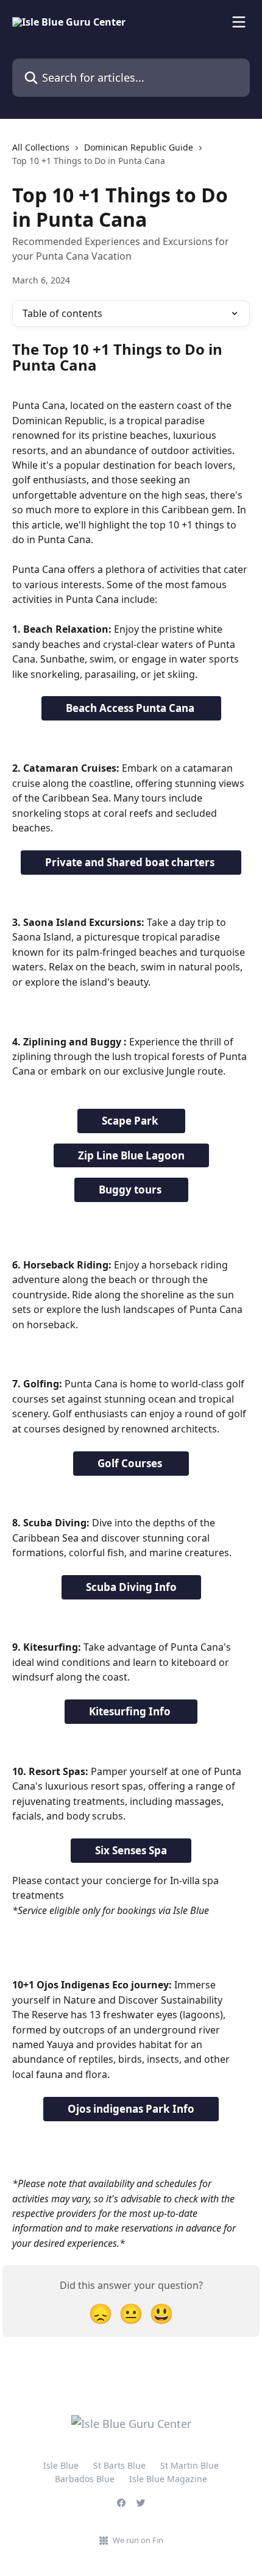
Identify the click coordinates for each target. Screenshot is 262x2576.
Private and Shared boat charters (131, 862)
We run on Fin (138, 2540)
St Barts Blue (119, 2465)
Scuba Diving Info (131, 1587)
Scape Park (131, 1121)
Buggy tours (131, 1190)
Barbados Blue (85, 2479)
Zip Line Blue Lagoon (131, 1155)
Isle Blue (61, 2465)
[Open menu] (239, 22)
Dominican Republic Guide (139, 147)
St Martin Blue (189, 2465)
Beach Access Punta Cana (131, 708)
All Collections (41, 147)
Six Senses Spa (131, 1850)
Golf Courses (131, 1463)
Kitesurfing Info (131, 1711)
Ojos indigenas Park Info (131, 2109)
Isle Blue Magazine (168, 2479)
